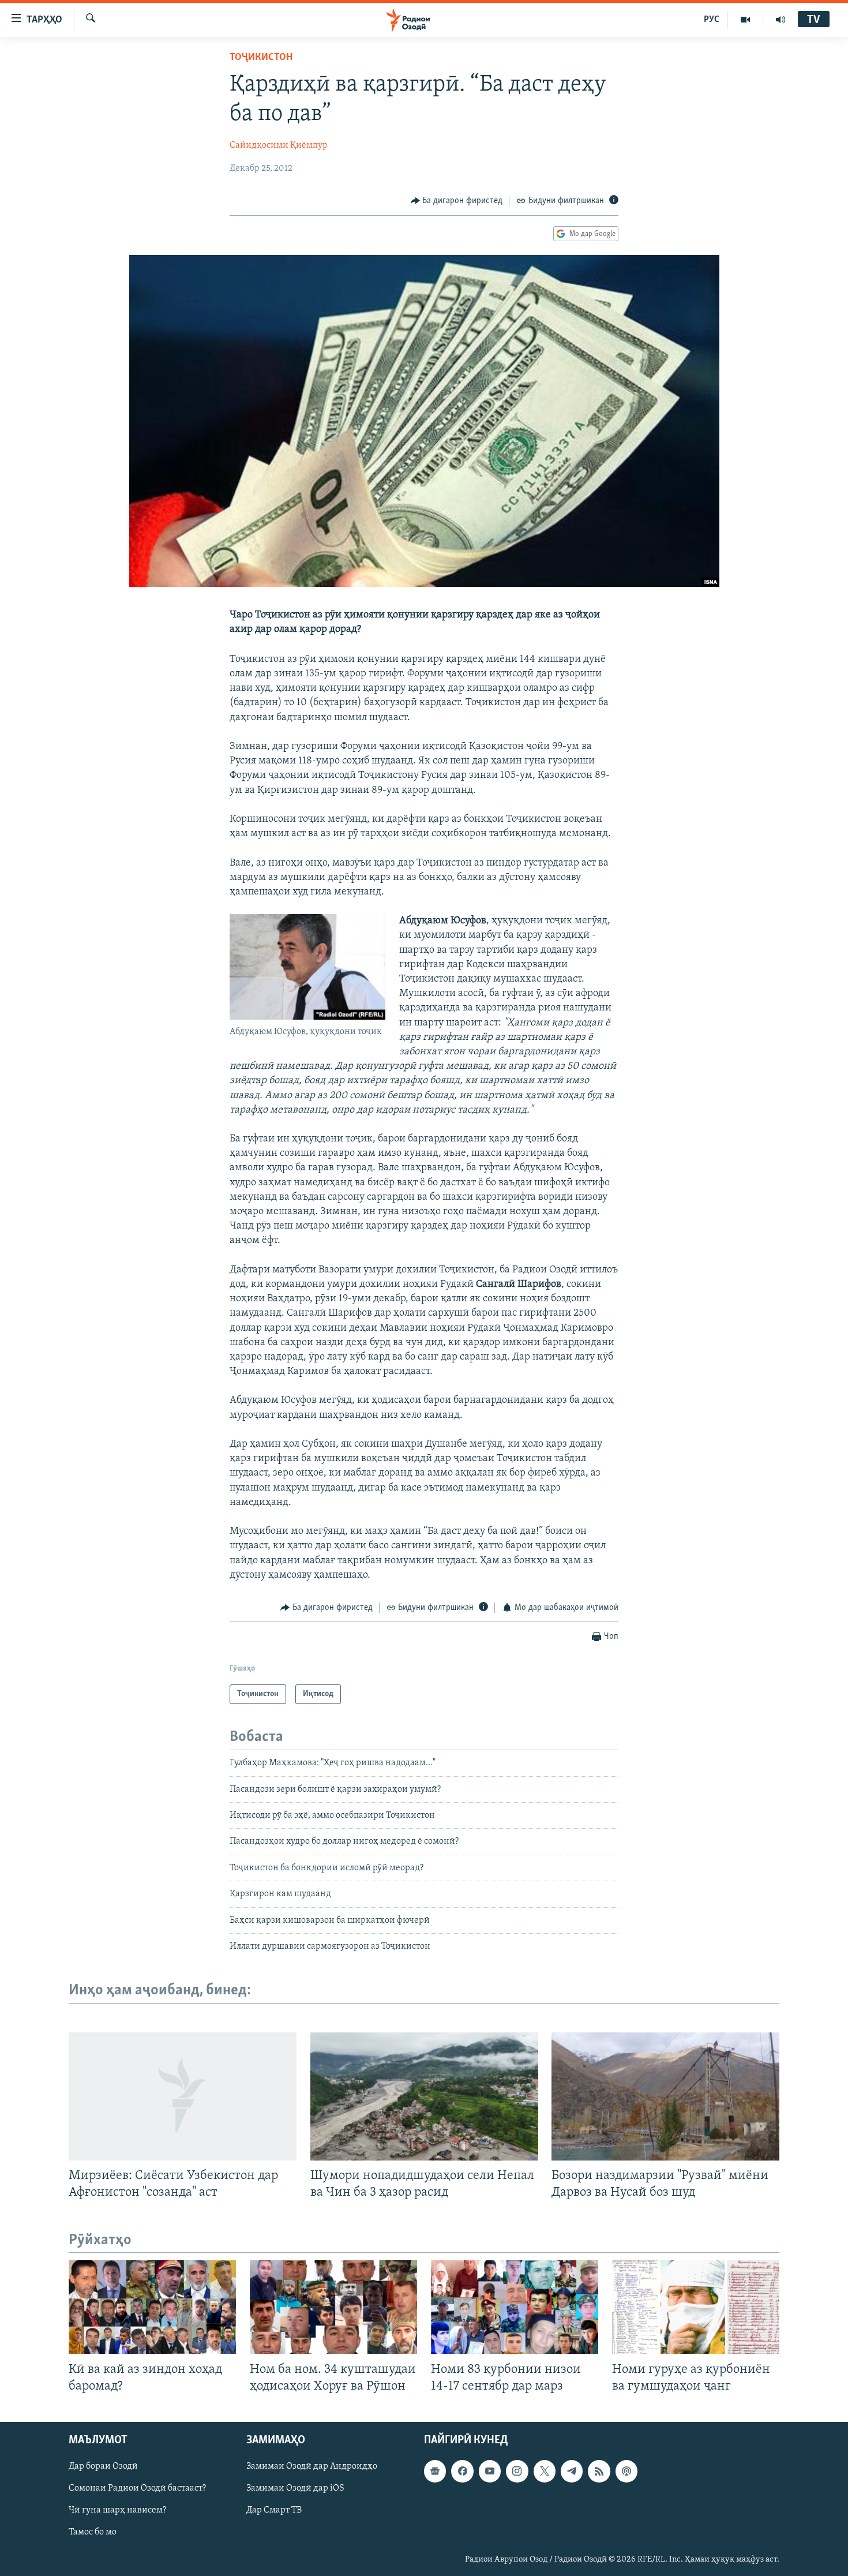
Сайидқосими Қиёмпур (279, 145)
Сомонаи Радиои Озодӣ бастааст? (137, 2488)
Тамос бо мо (93, 2532)
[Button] (457, 201)
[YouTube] (746, 20)
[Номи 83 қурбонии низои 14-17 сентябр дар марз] (515, 2307)
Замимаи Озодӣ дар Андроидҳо (312, 2466)
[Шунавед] (781, 20)
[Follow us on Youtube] (490, 2471)
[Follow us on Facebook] (462, 2471)
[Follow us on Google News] (435, 2471)
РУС (712, 20)
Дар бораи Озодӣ (103, 2466)
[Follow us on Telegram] (572, 2471)
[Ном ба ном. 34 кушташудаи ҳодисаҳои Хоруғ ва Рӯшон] (333, 2307)
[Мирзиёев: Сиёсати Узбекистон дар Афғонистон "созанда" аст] (183, 2096)
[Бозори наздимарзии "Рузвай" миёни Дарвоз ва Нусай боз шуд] (665, 2096)
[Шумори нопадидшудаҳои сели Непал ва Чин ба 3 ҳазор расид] (424, 2096)
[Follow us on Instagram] (517, 2471)
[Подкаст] (626, 2471)
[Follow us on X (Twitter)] (545, 2471)
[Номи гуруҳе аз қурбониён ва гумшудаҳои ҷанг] (696, 2307)
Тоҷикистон (261, 58)
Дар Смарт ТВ (274, 2510)
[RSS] (599, 2471)
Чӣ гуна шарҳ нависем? (117, 2510)
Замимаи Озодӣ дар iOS (295, 2488)
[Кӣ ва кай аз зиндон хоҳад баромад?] (152, 2307)
